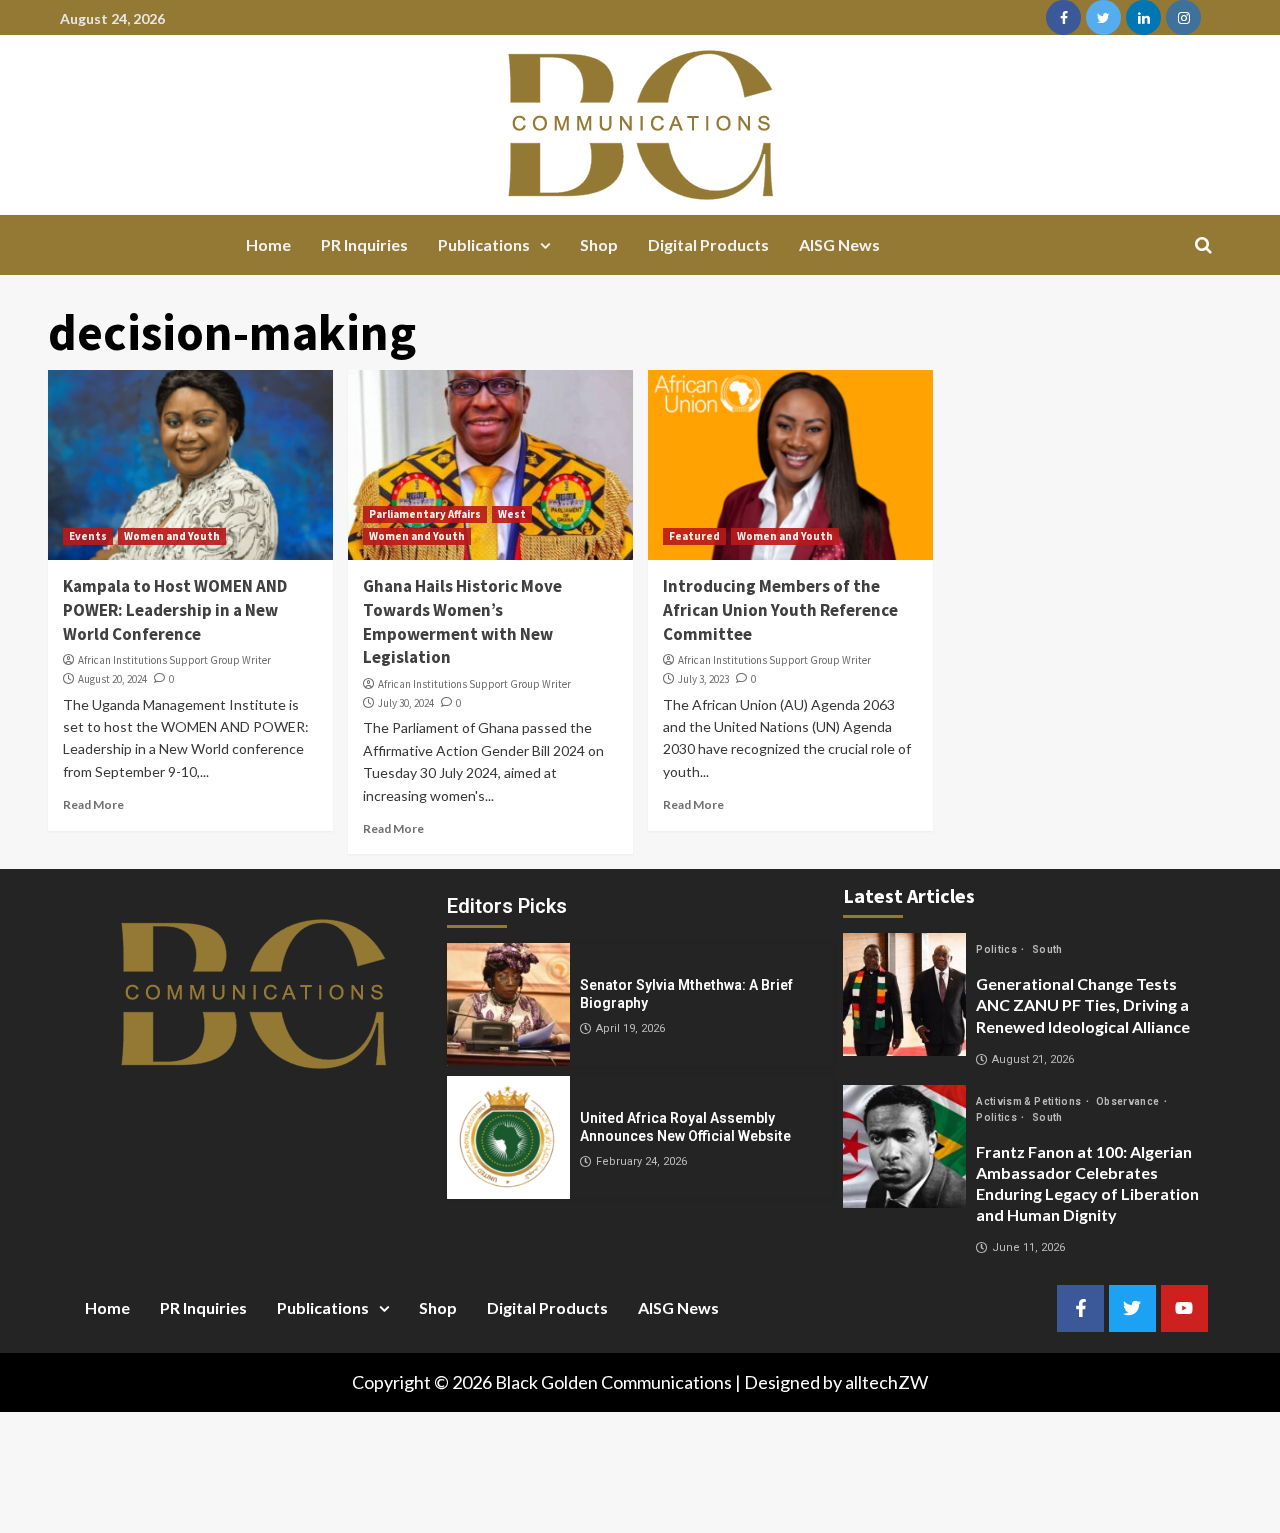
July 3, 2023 (703, 679)
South (1047, 949)
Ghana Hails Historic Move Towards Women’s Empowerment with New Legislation (462, 621)
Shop (599, 244)
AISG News (839, 244)
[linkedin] (1143, 17)
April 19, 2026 (630, 1028)
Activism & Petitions (1029, 1101)
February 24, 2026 (641, 1161)
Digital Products (708, 244)
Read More (93, 804)
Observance (1129, 1101)
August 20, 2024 (112, 679)
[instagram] (1183, 17)
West (512, 514)
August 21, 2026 (1033, 1059)
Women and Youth (172, 536)
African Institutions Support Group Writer (174, 660)
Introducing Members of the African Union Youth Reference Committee (780, 610)
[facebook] (1063, 17)
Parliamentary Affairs (425, 514)
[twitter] (1103, 17)
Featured (694, 536)
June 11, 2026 (1028, 1247)
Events (88, 536)
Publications (484, 244)
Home (268, 244)
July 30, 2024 (406, 703)
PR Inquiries (364, 244)
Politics (997, 949)
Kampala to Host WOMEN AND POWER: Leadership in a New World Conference (175, 610)
